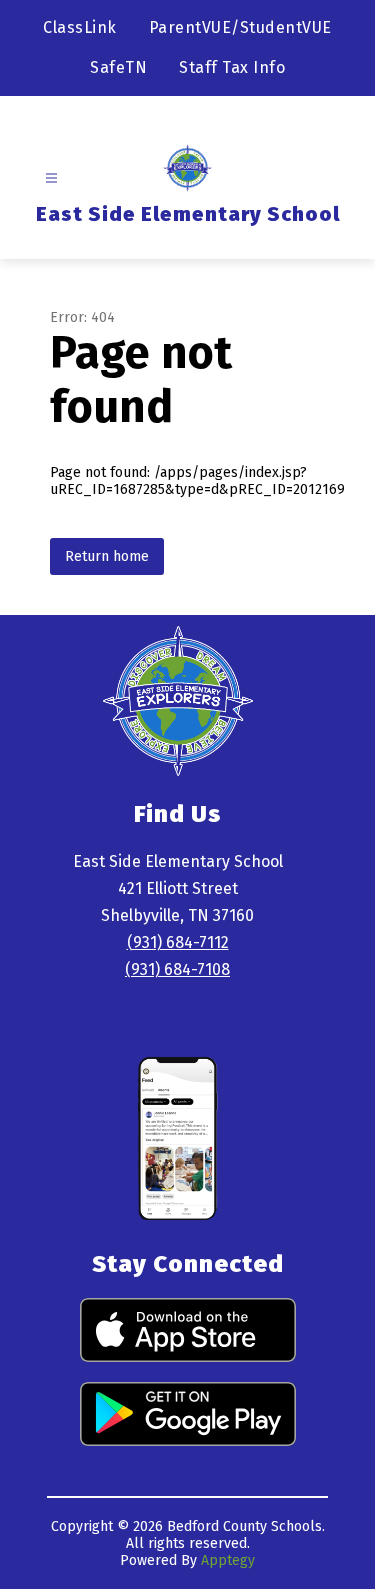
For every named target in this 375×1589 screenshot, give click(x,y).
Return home (107, 556)
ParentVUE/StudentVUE (240, 27)
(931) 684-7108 (177, 969)
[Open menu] (51, 178)
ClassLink (80, 27)
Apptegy (228, 1560)
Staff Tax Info (232, 67)
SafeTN (118, 67)
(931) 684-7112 (178, 942)
